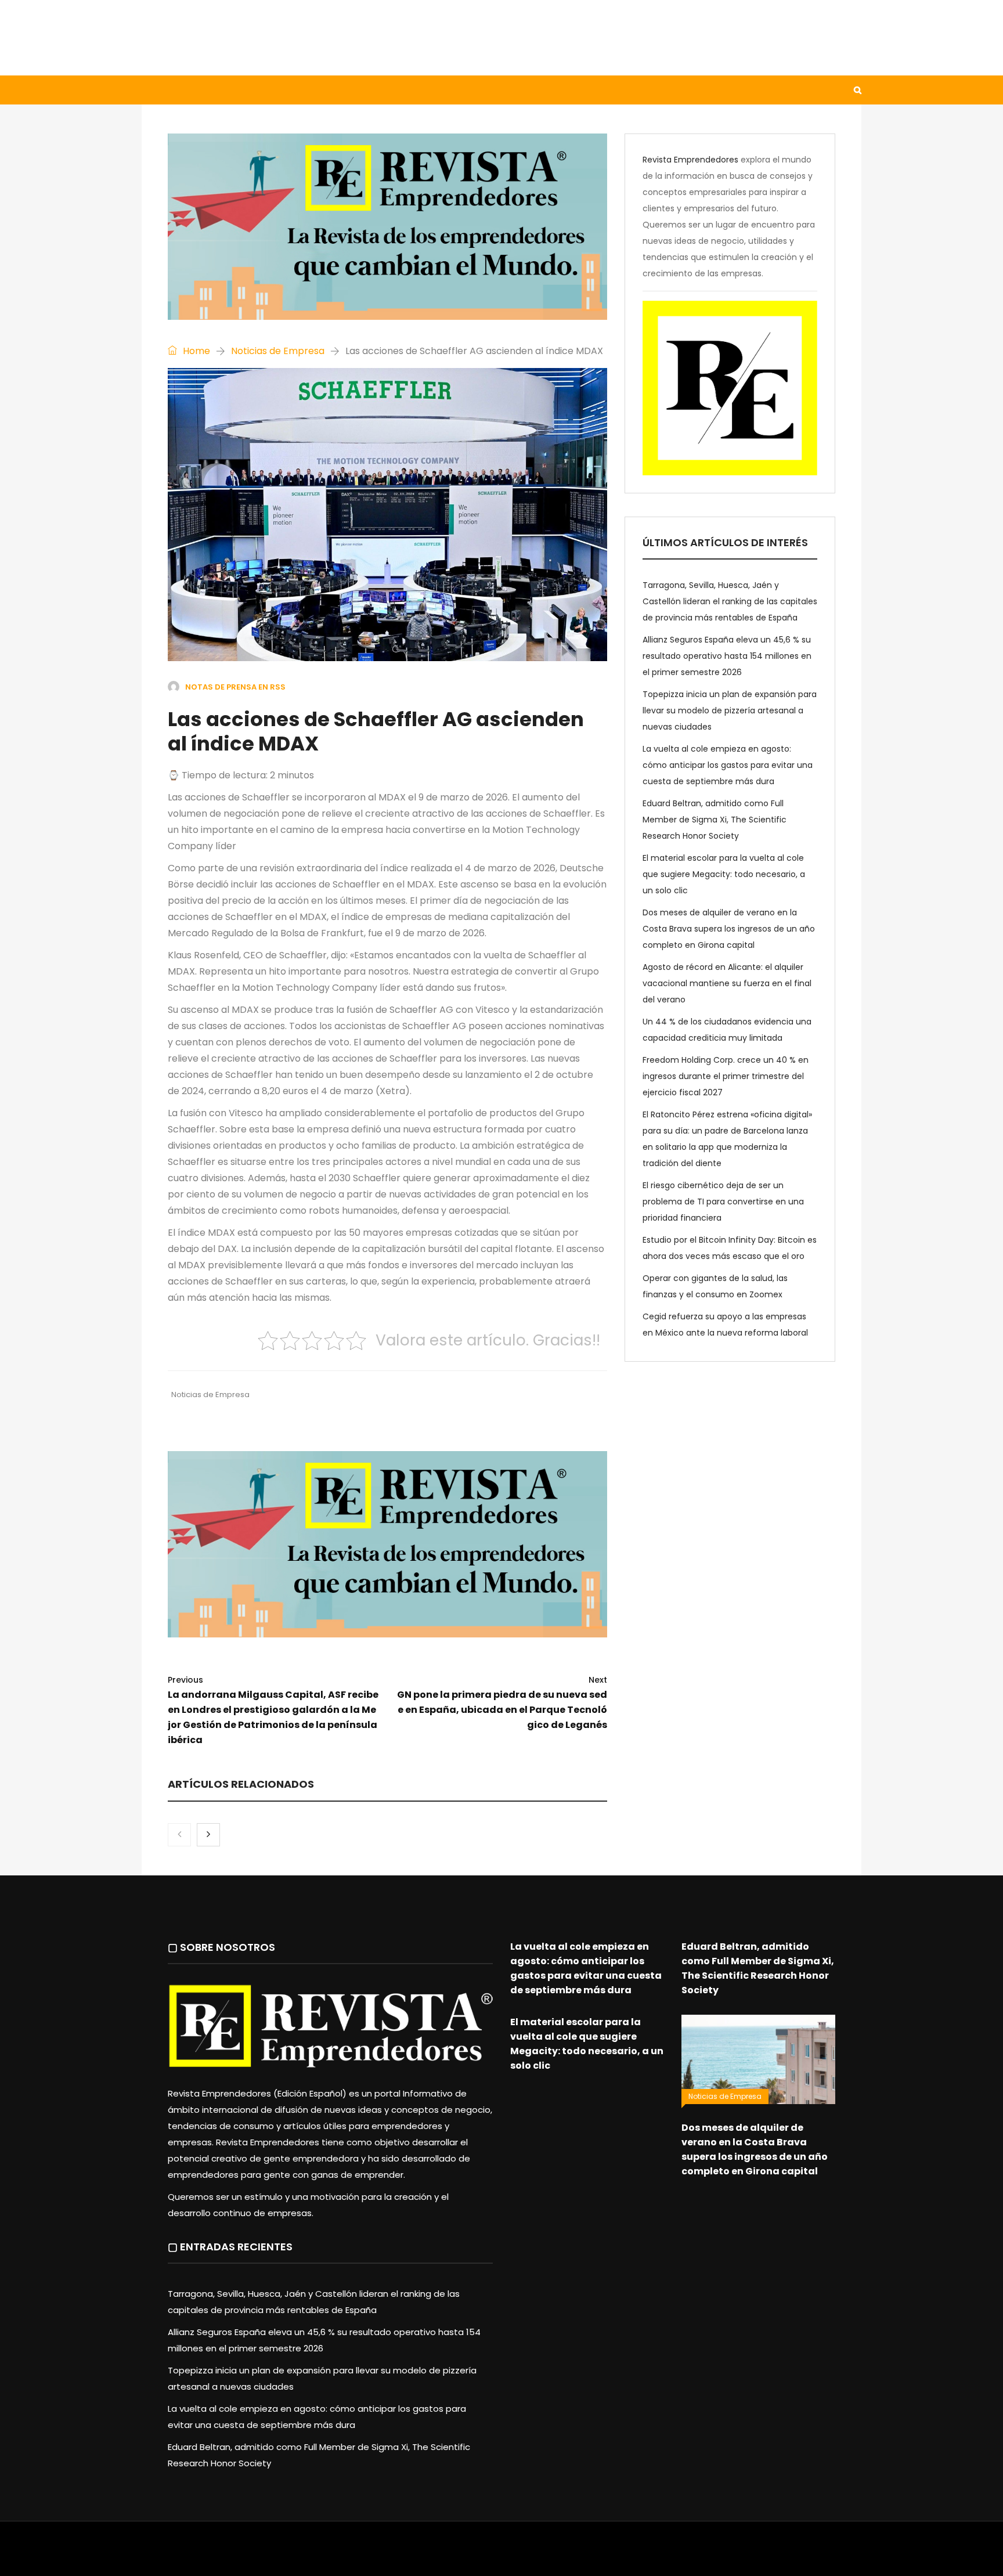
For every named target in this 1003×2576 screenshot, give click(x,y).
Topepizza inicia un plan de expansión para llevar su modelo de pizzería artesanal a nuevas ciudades (730, 710)
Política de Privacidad (574, 2555)
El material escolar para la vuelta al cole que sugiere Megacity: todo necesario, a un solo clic (724, 874)
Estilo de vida (237, 90)
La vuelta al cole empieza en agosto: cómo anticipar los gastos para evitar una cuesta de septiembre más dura (728, 765)
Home (195, 351)
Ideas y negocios (333, 90)
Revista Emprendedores (690, 160)
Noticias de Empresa (278, 351)
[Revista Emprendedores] (258, 37)
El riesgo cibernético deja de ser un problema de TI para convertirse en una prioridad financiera (723, 1202)
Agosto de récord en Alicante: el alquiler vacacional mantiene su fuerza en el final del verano (727, 983)
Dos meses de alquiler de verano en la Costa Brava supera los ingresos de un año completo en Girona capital (729, 929)
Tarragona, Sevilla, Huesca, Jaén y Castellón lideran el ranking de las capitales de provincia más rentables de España (730, 601)
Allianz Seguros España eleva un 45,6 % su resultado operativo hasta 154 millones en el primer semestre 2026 (727, 656)
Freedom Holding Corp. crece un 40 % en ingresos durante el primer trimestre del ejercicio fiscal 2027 (726, 1076)
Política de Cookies (663, 2555)
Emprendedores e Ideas (449, 90)
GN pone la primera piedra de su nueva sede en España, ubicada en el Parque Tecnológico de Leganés (502, 1703)
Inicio (167, 90)
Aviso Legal (502, 2555)
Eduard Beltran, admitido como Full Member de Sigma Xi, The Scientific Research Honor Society (715, 820)
